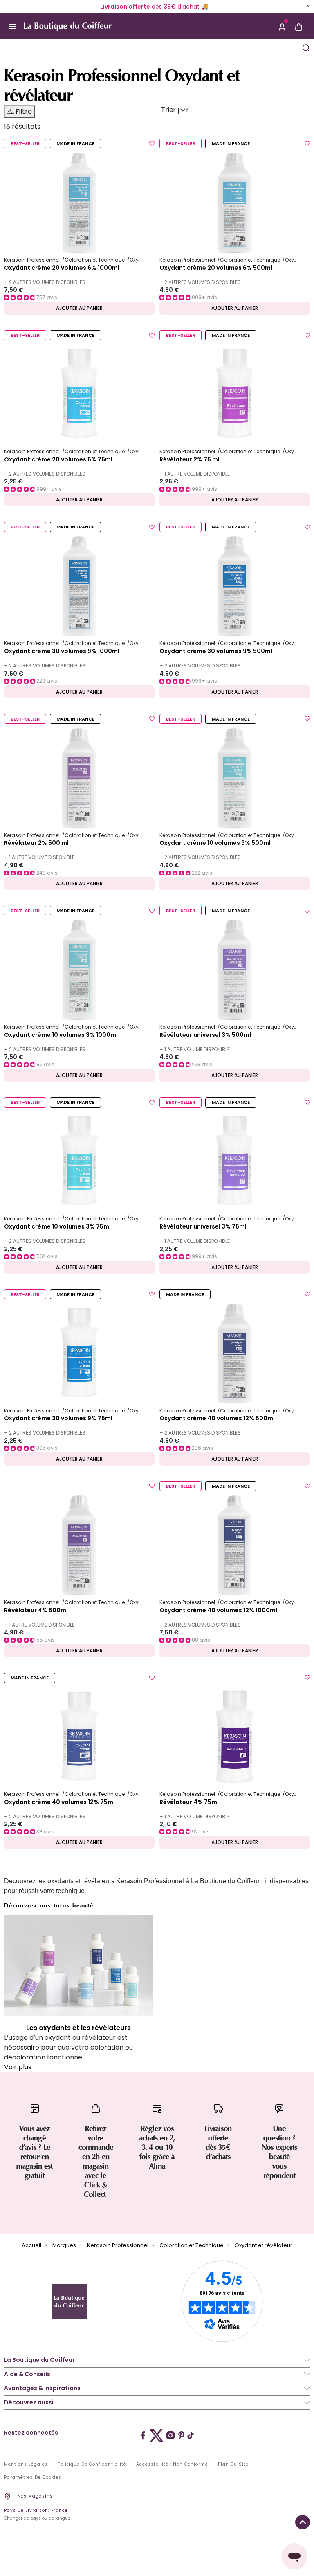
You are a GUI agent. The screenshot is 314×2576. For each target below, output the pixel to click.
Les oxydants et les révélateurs (78, 2028)
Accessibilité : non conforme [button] (172, 2464)
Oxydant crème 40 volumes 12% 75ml (59, 1802)
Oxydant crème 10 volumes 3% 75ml (57, 1227)
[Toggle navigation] (12, 26)
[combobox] (142, 48)
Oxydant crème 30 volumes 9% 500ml (216, 651)
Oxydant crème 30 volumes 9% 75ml (58, 1419)
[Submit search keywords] (306, 48)
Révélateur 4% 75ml (189, 1802)
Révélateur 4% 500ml (36, 1611)
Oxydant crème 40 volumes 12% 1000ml (218, 1611)
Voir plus (18, 2067)
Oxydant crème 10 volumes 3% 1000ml (61, 1035)
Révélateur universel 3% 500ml (205, 1035)
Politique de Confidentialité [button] (92, 2464)
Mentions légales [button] (26, 2464)
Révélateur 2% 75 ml (190, 460)
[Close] (308, 6)
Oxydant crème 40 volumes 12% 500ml (217, 1419)
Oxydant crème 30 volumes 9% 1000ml (62, 651)
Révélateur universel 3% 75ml (203, 1227)
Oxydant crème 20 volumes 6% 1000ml (62, 268)
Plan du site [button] (233, 2464)
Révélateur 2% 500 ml (36, 843)
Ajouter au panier (79, 308)
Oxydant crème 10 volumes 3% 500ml (215, 843)
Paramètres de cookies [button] (33, 2478)
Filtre (23, 111)
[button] (282, 26)
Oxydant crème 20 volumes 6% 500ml (216, 268)
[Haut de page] (303, 2522)
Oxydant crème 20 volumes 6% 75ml (58, 460)
